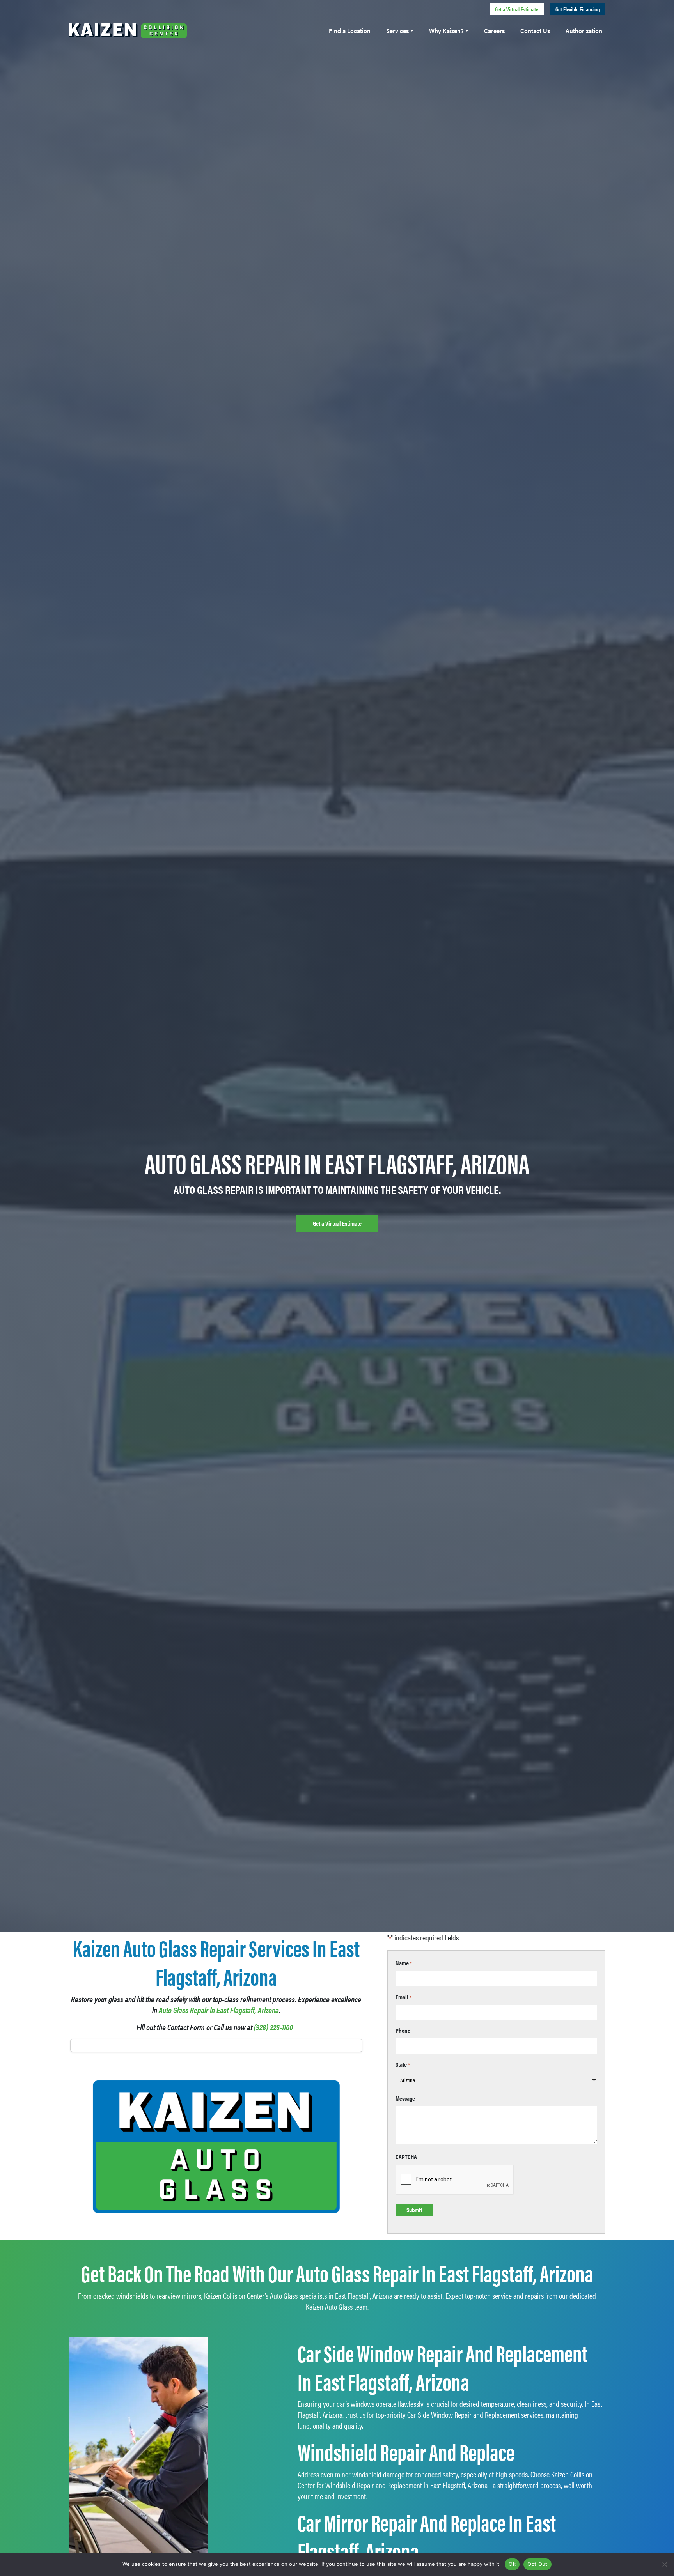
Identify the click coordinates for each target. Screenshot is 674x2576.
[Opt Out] (664, 2564)
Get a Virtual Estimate (517, 9)
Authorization (584, 31)
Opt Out (537, 2564)
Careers (494, 31)
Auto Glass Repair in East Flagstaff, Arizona (219, 2010)
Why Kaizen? (446, 31)
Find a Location (350, 31)
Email (404, 1997)
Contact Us (535, 31)
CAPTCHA (406, 2157)
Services (397, 31)
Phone (403, 2030)
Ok (512, 2564)
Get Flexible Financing (578, 9)
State (403, 2064)
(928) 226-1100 (273, 2027)
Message (405, 2098)
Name (404, 1963)
